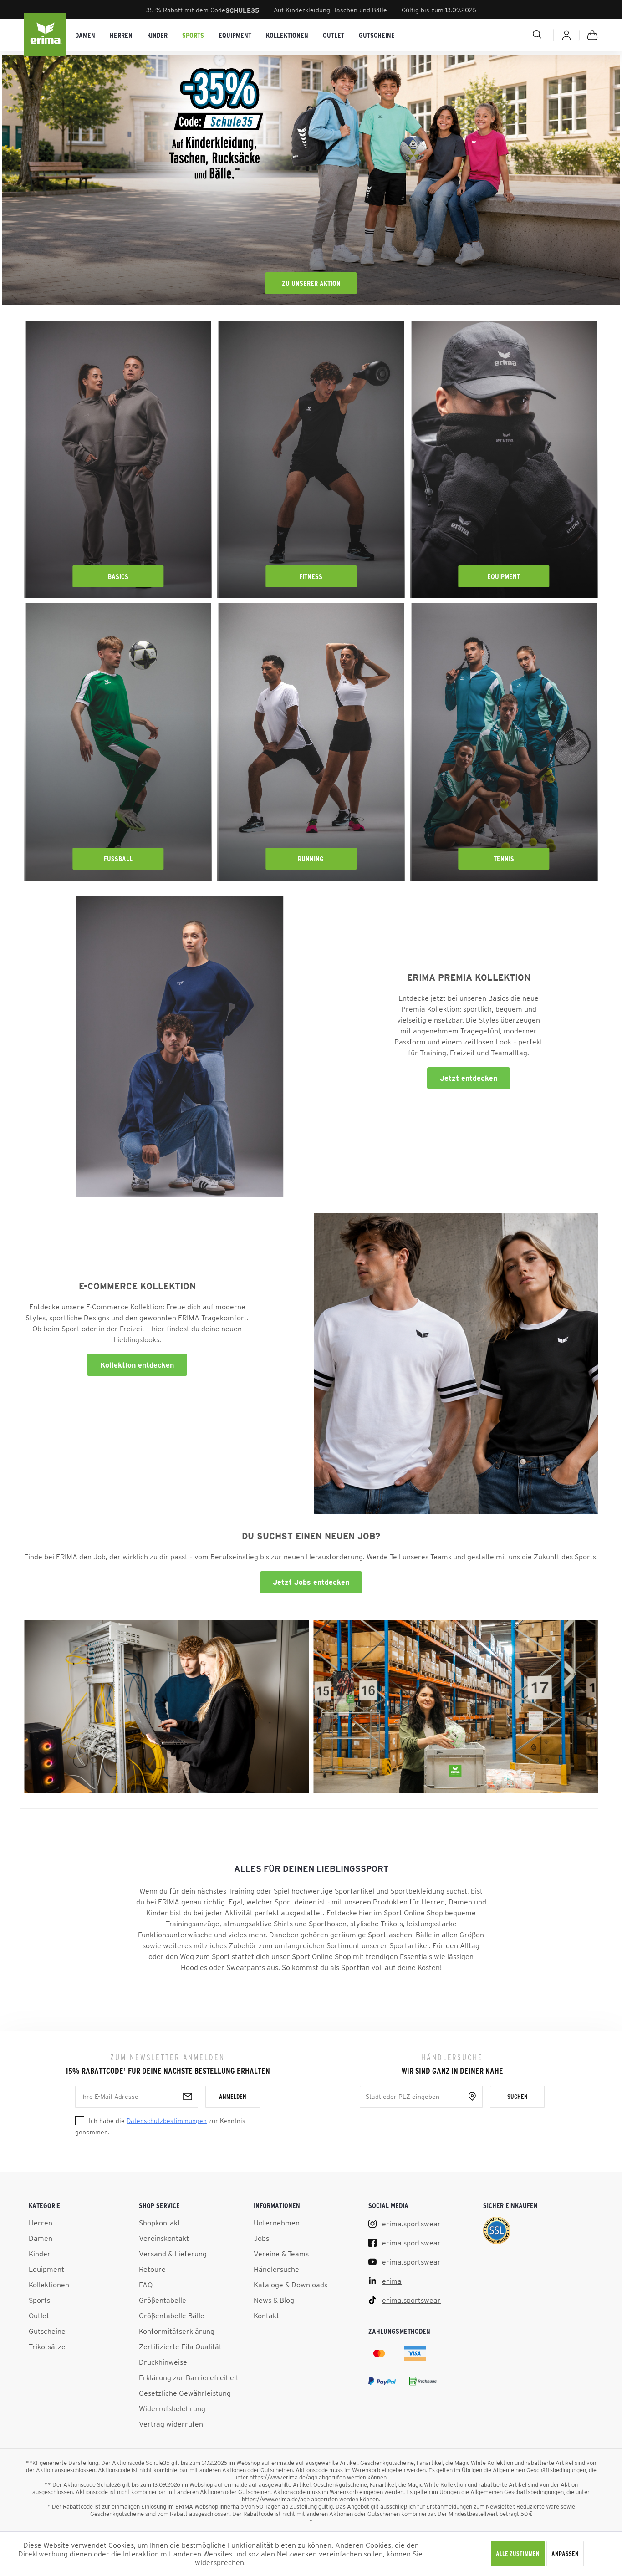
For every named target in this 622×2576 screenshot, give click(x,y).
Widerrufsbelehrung (172, 2408)
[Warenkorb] (592, 35)
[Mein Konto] (566, 35)
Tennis (504, 859)
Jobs (261, 2238)
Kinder (40, 2254)
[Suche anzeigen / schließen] (505, 34)
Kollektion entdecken (137, 1365)
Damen (41, 2238)
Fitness (311, 576)
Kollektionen (49, 2285)
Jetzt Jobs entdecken (311, 1582)
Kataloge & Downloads (291, 2285)
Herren (41, 2223)
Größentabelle (163, 2300)
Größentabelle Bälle (172, 2316)
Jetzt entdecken (469, 1078)
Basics (118, 576)
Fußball (118, 859)
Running (311, 859)
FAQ (146, 2285)
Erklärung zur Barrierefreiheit (189, 2377)
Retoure (152, 2269)
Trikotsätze (47, 2347)
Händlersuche (276, 2269)
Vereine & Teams (281, 2254)
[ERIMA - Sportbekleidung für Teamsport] (46, 35)
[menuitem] (85, 35)
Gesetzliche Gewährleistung (185, 2393)
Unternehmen (277, 2223)
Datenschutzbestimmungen (167, 2121)
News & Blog (274, 2300)
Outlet (39, 2316)
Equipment (504, 576)
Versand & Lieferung (173, 2254)
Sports (39, 2300)
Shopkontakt (160, 2223)
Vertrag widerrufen (171, 2424)
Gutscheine (47, 2331)
